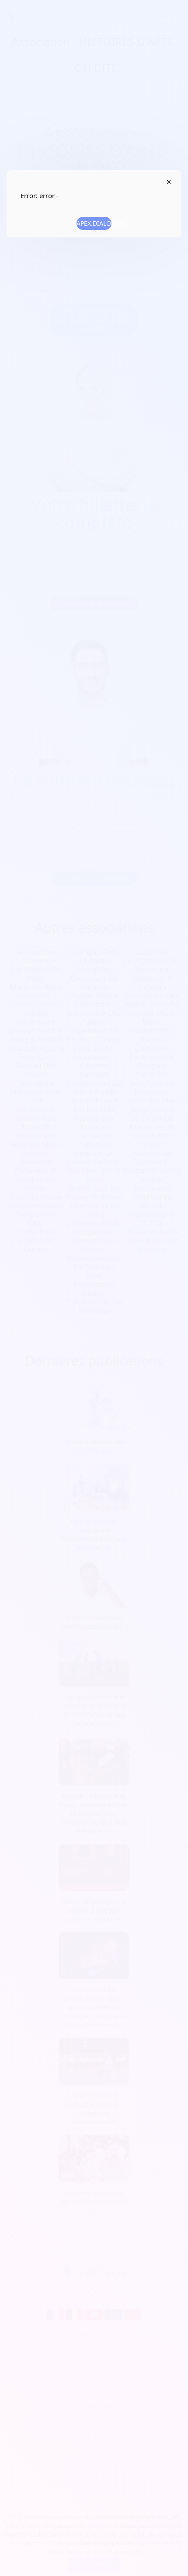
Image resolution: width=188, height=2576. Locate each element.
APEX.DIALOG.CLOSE (169, 182)
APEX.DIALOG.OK (94, 223)
